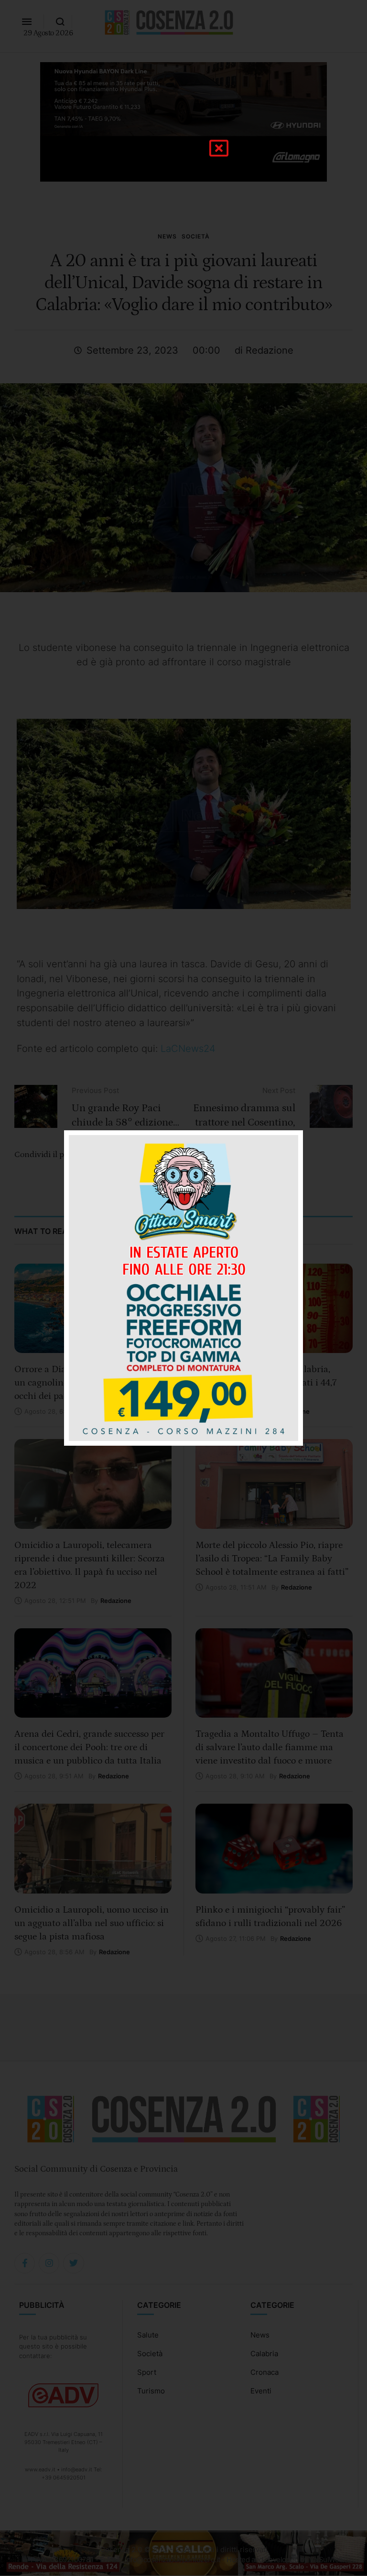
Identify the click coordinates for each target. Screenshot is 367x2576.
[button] (219, 148)
